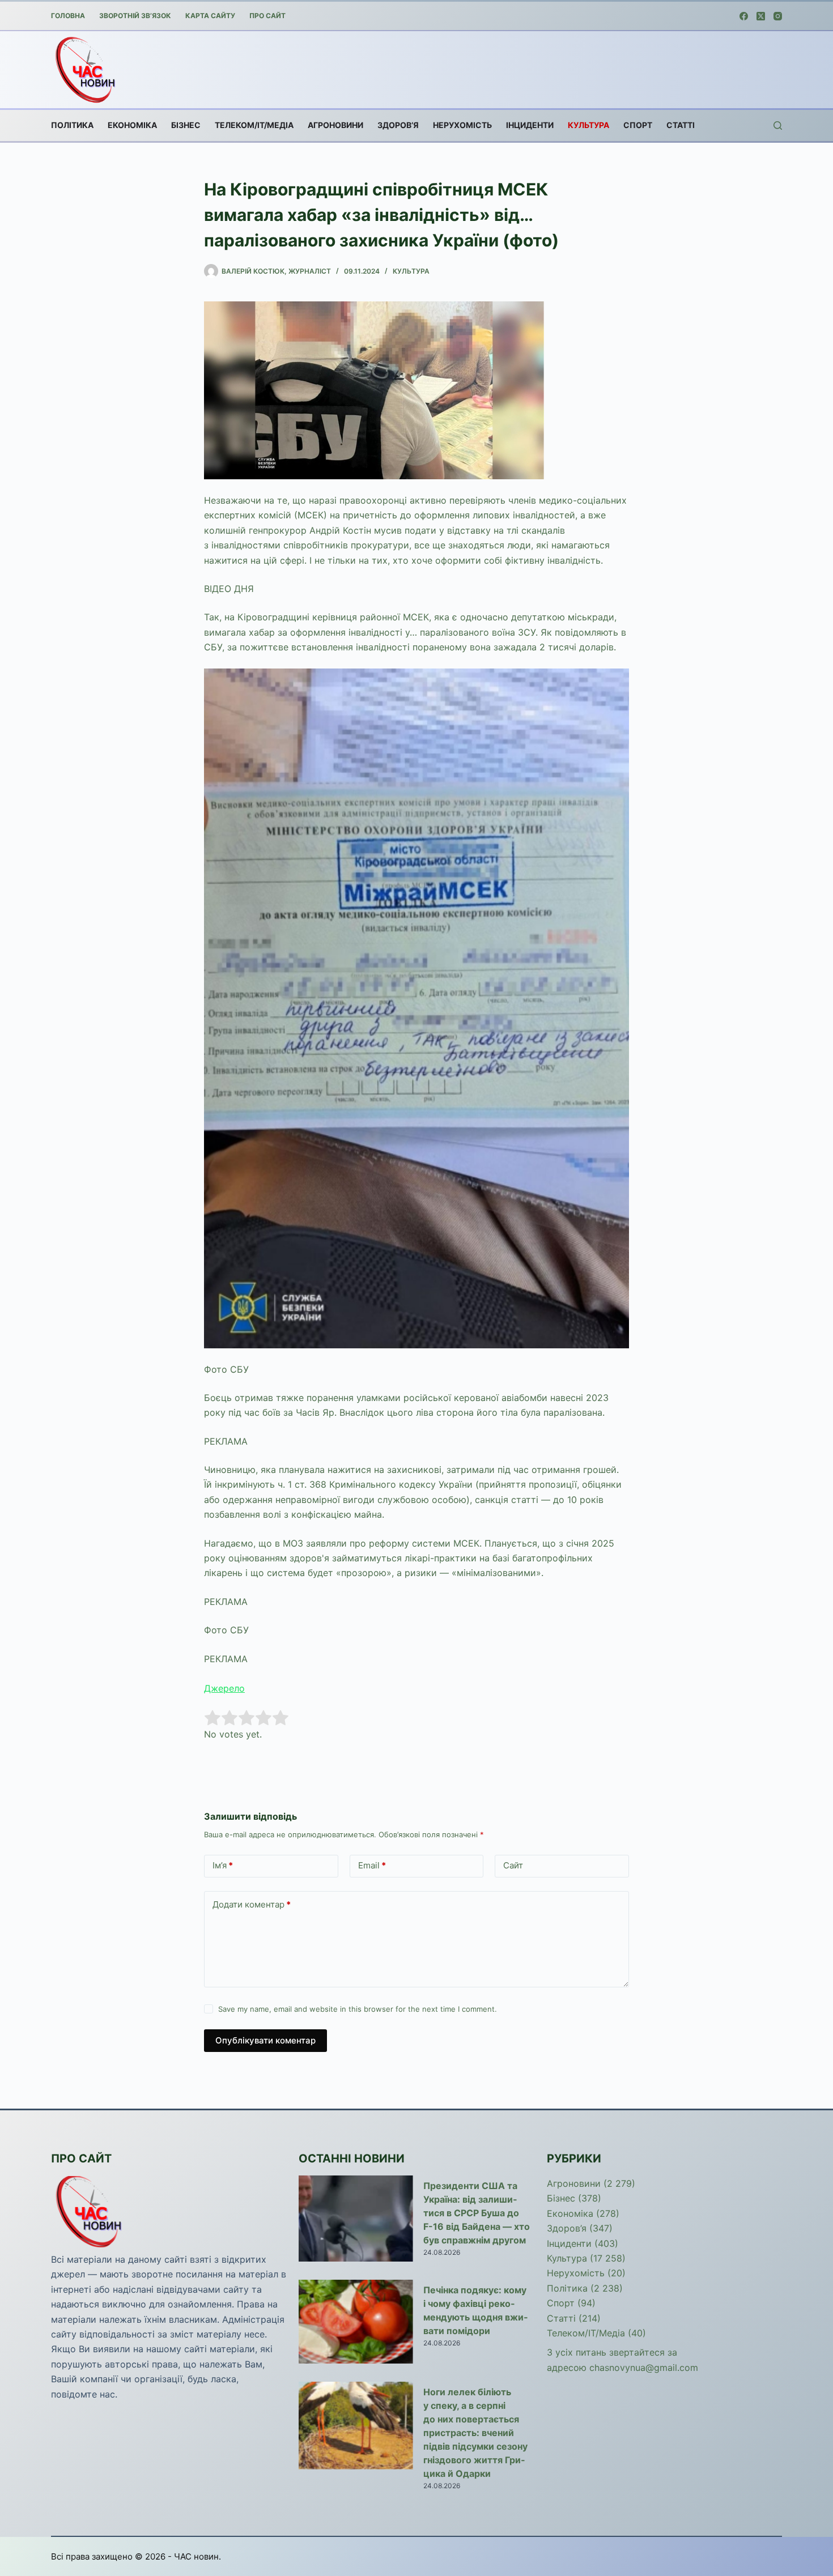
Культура (588, 125)
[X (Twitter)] (761, 16)
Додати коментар (252, 1904)
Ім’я (223, 1865)
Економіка (132, 125)
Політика (72, 125)
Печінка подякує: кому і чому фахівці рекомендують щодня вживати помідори (475, 2310)
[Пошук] (778, 125)
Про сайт (267, 16)
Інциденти (530, 125)
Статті (681, 125)
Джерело (224, 1688)
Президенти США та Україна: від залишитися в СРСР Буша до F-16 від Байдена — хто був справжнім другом (477, 2213)
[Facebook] (744, 16)
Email (372, 1865)
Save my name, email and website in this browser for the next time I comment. (358, 2009)
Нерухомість (462, 125)
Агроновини (335, 125)
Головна (68, 16)
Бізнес (186, 125)
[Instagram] (778, 16)
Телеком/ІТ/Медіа (254, 125)
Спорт (638, 125)
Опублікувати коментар (265, 2040)
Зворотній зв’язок (135, 16)
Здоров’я (398, 125)
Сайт (513, 1865)
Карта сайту (210, 16)
